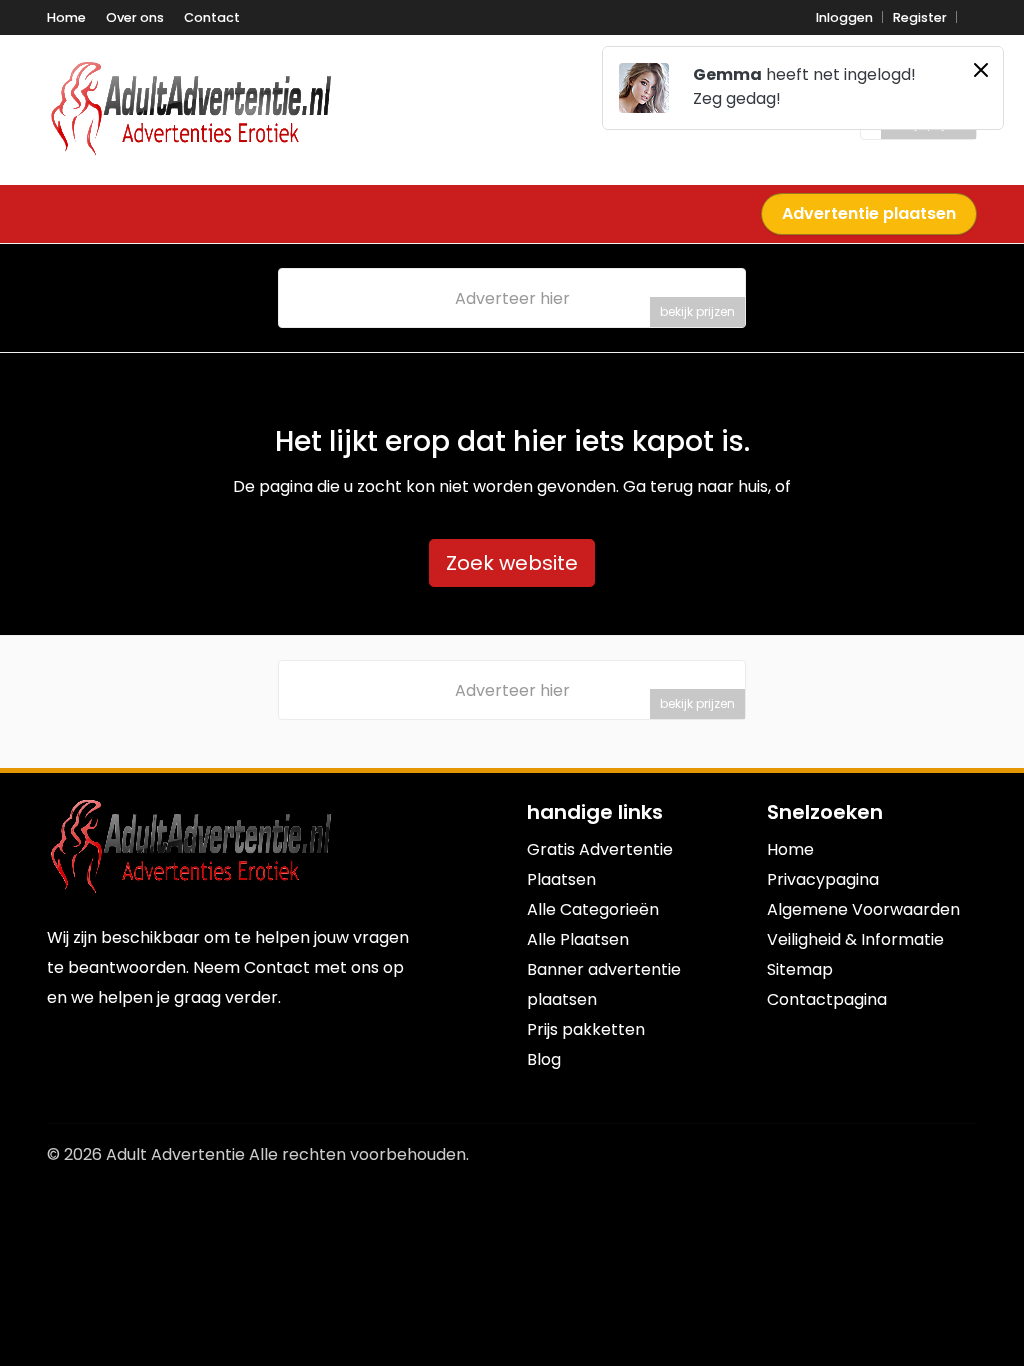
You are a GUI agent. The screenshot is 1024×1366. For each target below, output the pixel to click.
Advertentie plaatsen (869, 213)
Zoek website (512, 563)
